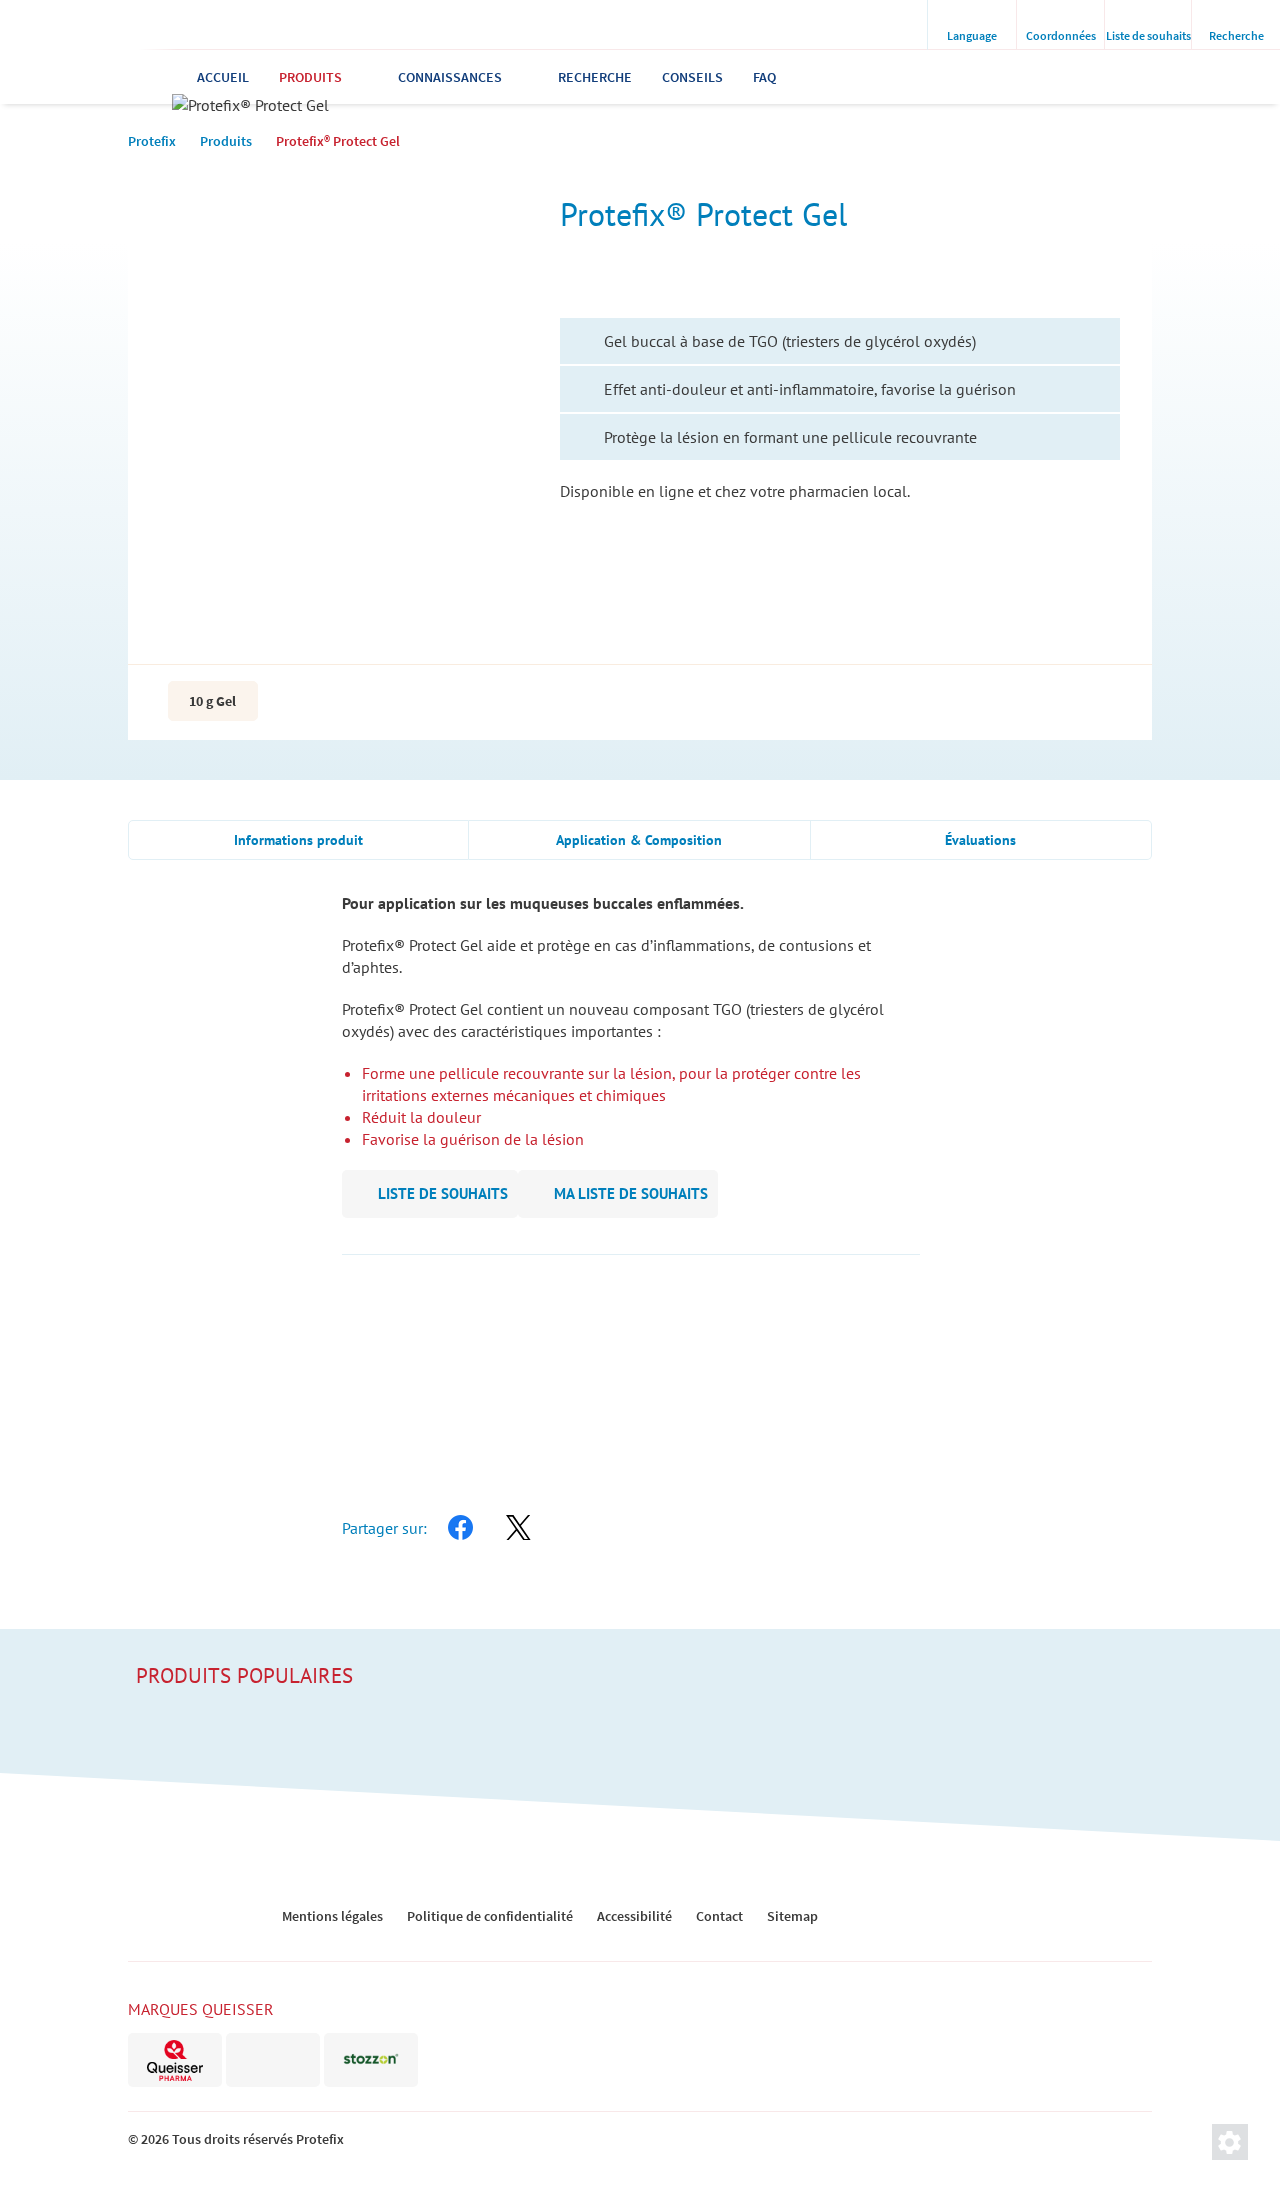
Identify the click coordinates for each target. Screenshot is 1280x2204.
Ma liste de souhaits (631, 1193)
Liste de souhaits (443, 1193)
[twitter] (518, 1528)
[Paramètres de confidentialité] (1230, 2142)
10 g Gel (212, 701)
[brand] (175, 2060)
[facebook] (460, 1528)
